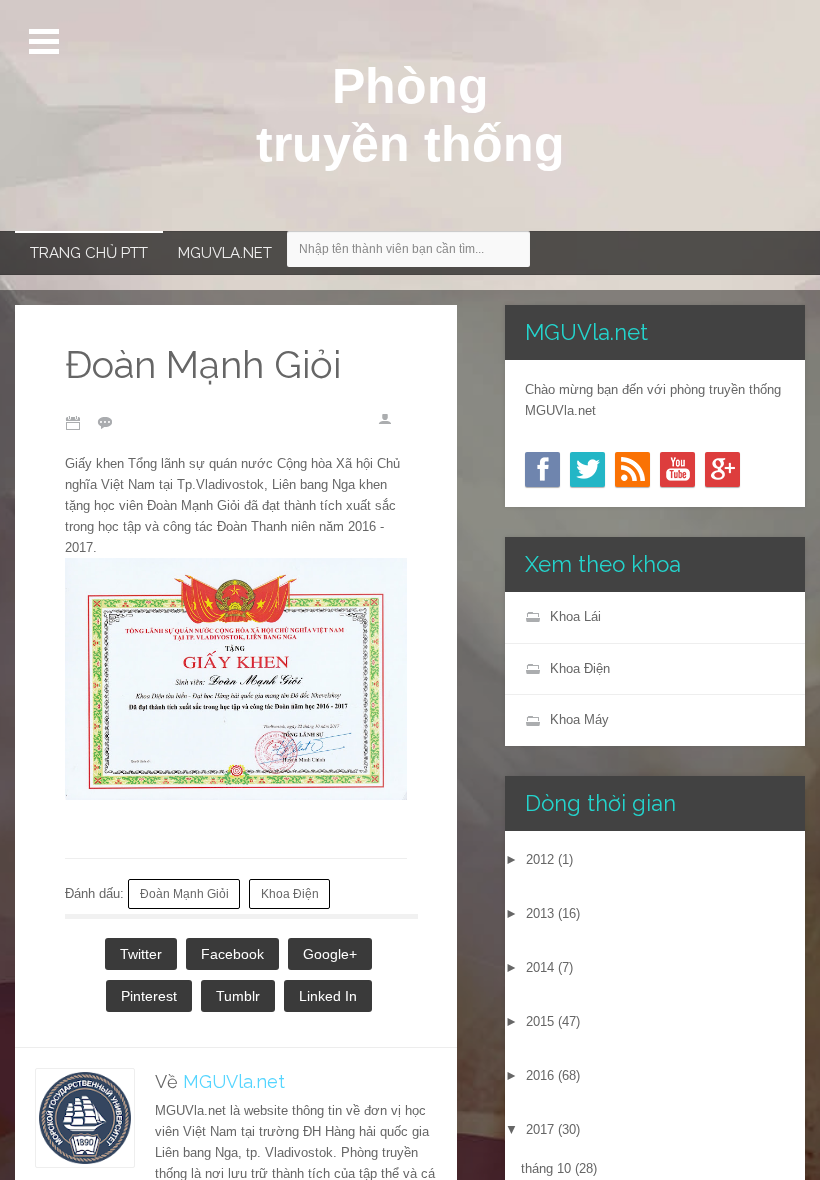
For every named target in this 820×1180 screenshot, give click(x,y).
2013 (540, 913)
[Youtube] (677, 469)
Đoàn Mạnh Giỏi (184, 893)
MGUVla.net (225, 253)
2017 (540, 1129)
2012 (540, 859)
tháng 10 (546, 1168)
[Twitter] (587, 469)
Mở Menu (46, 42)
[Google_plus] (722, 469)
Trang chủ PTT (89, 253)
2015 (540, 1021)
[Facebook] (542, 469)
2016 (540, 1075)
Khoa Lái (575, 616)
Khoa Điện (290, 893)
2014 (540, 967)
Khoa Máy (579, 719)
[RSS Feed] (632, 469)
